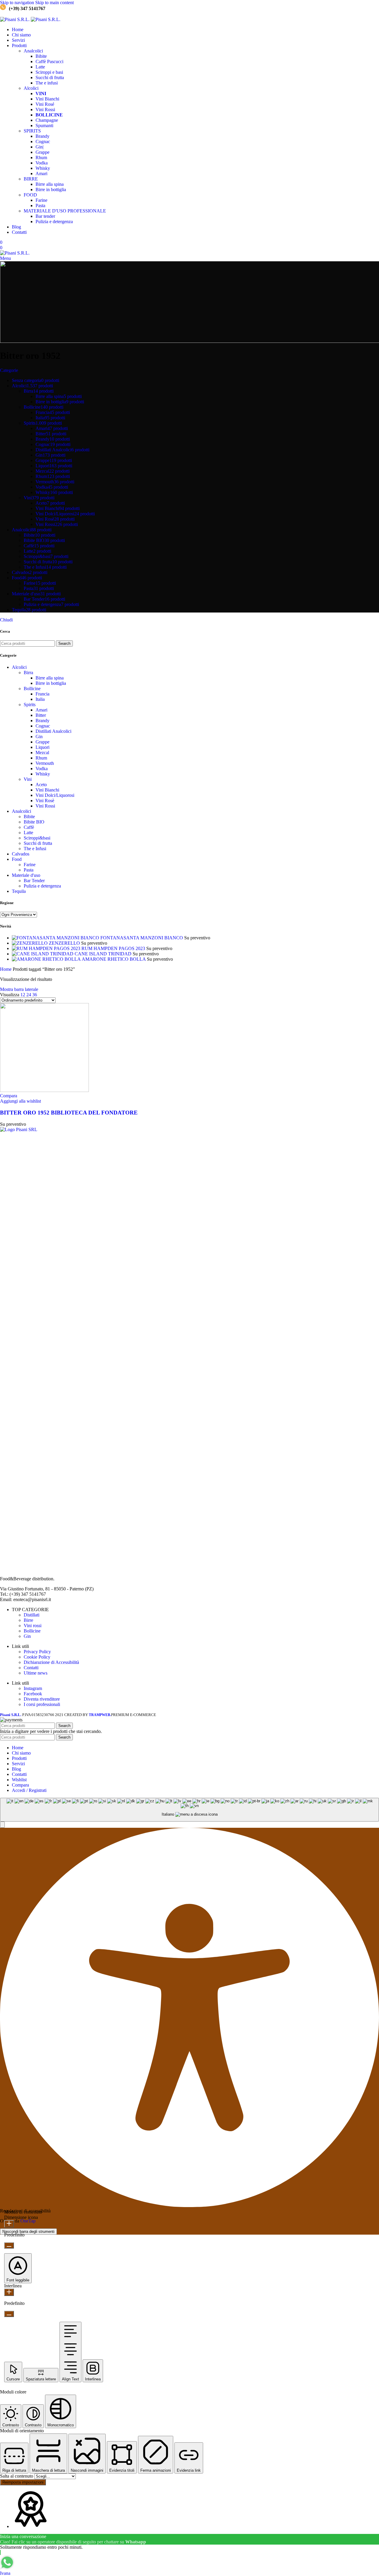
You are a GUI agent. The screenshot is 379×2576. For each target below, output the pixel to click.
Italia (40, 699)
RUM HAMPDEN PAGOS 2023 (114, 948)
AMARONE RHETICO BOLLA (114, 959)
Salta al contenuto (17, 2476)
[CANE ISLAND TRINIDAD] (43, 954)
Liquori (42, 747)
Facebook (33, 1694)
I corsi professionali (42, 1704)
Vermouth (45, 763)
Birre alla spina (50, 184)
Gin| (40, 147)
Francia (42, 694)
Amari (41, 174)
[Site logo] (15, 19)
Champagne (47, 120)
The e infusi (47, 83)
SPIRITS (32, 131)
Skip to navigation (18, 3)
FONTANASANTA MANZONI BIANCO (142, 938)
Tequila (19, 891)
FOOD (30, 195)
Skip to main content (54, 3)
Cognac (43, 141)
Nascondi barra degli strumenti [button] (28, 2232)
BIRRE (31, 179)
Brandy (42, 136)
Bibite (41, 56)
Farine (41, 200)
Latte (40, 67)
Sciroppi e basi (49, 72)
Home (6, 969)
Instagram (33, 1688)
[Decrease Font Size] (9, 2245)
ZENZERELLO (65, 943)
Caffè (49, 61)
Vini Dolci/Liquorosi (55, 795)
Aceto (41, 785)
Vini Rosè (45, 801)
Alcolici (31, 88)
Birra (28, 673)
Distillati (32, 1615)
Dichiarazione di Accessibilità (51, 1662)
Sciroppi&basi (37, 838)
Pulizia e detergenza (54, 222)
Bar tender (45, 216)
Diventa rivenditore (42, 1699)
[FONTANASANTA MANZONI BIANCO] (56, 938)
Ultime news (36, 1673)
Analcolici (33, 51)
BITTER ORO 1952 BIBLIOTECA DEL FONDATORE (69, 1113)
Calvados (21, 854)
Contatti (31, 1668)
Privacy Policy (37, 1652)
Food (17, 859)
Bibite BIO (34, 822)
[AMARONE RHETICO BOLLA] (47, 959)
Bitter (41, 715)
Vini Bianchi (47, 99)
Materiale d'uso (26, 875)
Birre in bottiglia (51, 190)
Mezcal (42, 753)
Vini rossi (33, 1626)
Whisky (43, 168)
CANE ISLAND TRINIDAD (104, 954)
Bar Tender (34, 881)
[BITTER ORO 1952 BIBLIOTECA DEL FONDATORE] (44, 1090)
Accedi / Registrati (29, 1790)
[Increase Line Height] (9, 2292)
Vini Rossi (45, 109)
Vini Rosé (45, 104)
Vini (28, 779)
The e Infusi (35, 849)
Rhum (41, 157)
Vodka (42, 163)
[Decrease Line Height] (9, 2314)
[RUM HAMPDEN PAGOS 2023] (47, 948)
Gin (39, 737)
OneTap (28, 2221)
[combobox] (189, 1810)
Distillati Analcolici (53, 731)
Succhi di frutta (50, 77)
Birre (28, 1620)
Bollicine (32, 689)
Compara (20, 1785)
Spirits (30, 705)
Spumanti (44, 125)
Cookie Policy (37, 1657)
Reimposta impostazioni (23, 2482)
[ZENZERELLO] (30, 943)
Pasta (40, 206)
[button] (2, 1825)
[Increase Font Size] (9, 2224)
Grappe (42, 152)
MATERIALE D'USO (65, 211)
